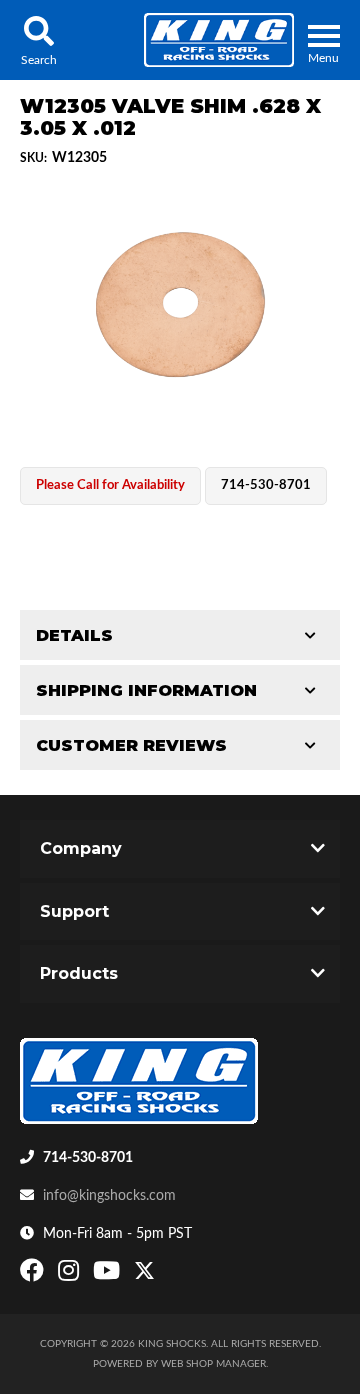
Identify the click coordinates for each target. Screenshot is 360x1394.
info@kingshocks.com (109, 1196)
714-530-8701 (88, 1158)
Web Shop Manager (213, 1364)
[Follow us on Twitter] (144, 1275)
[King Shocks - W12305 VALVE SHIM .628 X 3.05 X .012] (180, 306)
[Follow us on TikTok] (165, 1275)
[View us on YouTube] (109, 1275)
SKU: (33, 158)
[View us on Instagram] (71, 1275)
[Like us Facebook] (34, 1275)
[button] (38, 40)
